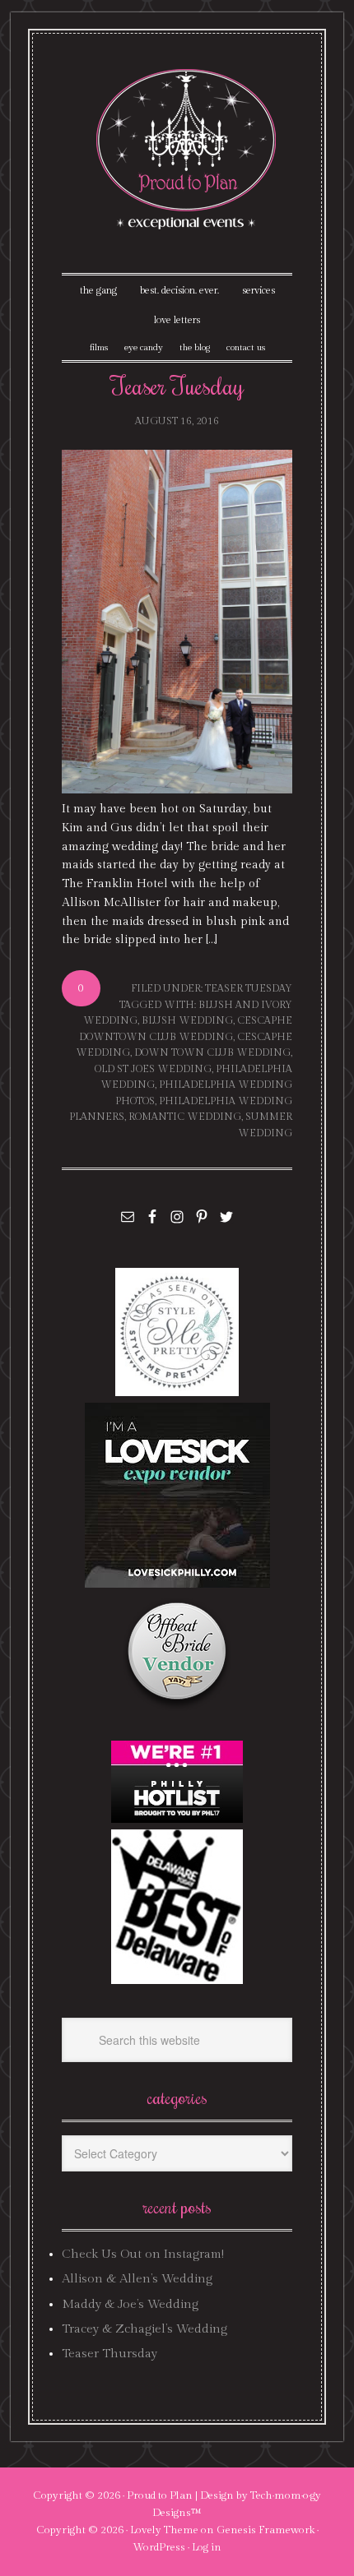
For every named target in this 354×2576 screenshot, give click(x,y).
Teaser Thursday (109, 2354)
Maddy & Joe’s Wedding (130, 2304)
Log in (207, 2547)
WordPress (159, 2547)
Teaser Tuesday (177, 385)
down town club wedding (212, 1052)
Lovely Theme (164, 2530)
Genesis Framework (265, 2530)
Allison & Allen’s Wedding (137, 2279)
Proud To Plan (187, 149)
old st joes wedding (153, 1069)
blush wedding (187, 1020)
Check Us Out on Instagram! (143, 2254)
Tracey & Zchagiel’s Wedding (144, 2329)
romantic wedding (185, 1117)
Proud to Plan (160, 2495)
